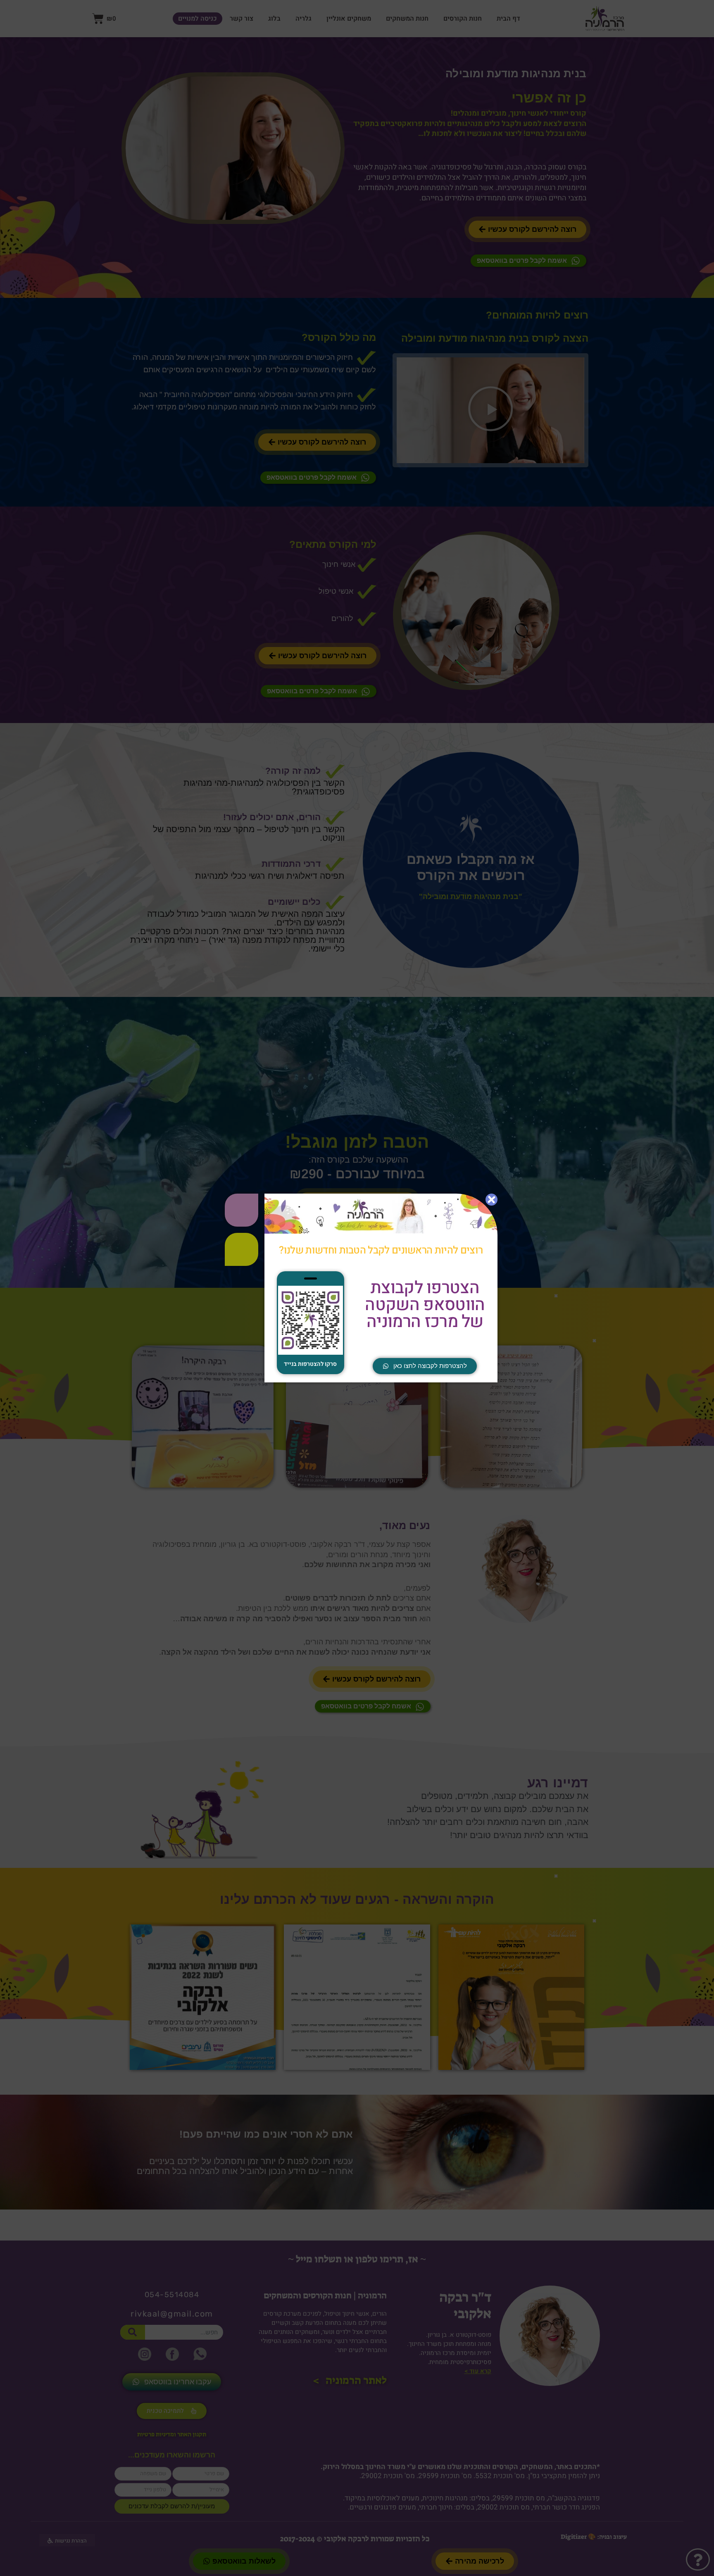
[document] (357, 1288)
